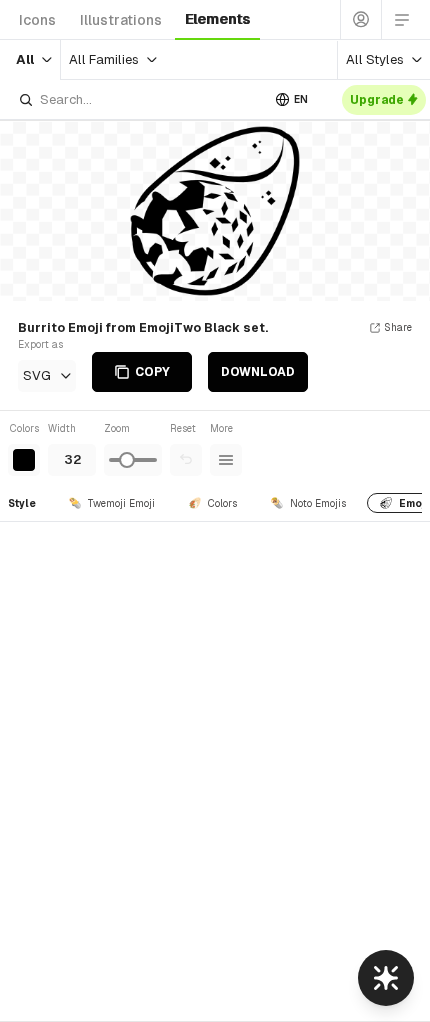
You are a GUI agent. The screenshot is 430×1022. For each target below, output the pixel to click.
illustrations (121, 20)
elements (217, 19)
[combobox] (139, 99)
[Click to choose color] (24, 460)
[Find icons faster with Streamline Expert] (386, 978)
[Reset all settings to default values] (186, 460)
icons (37, 20)
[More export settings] (226, 460)
